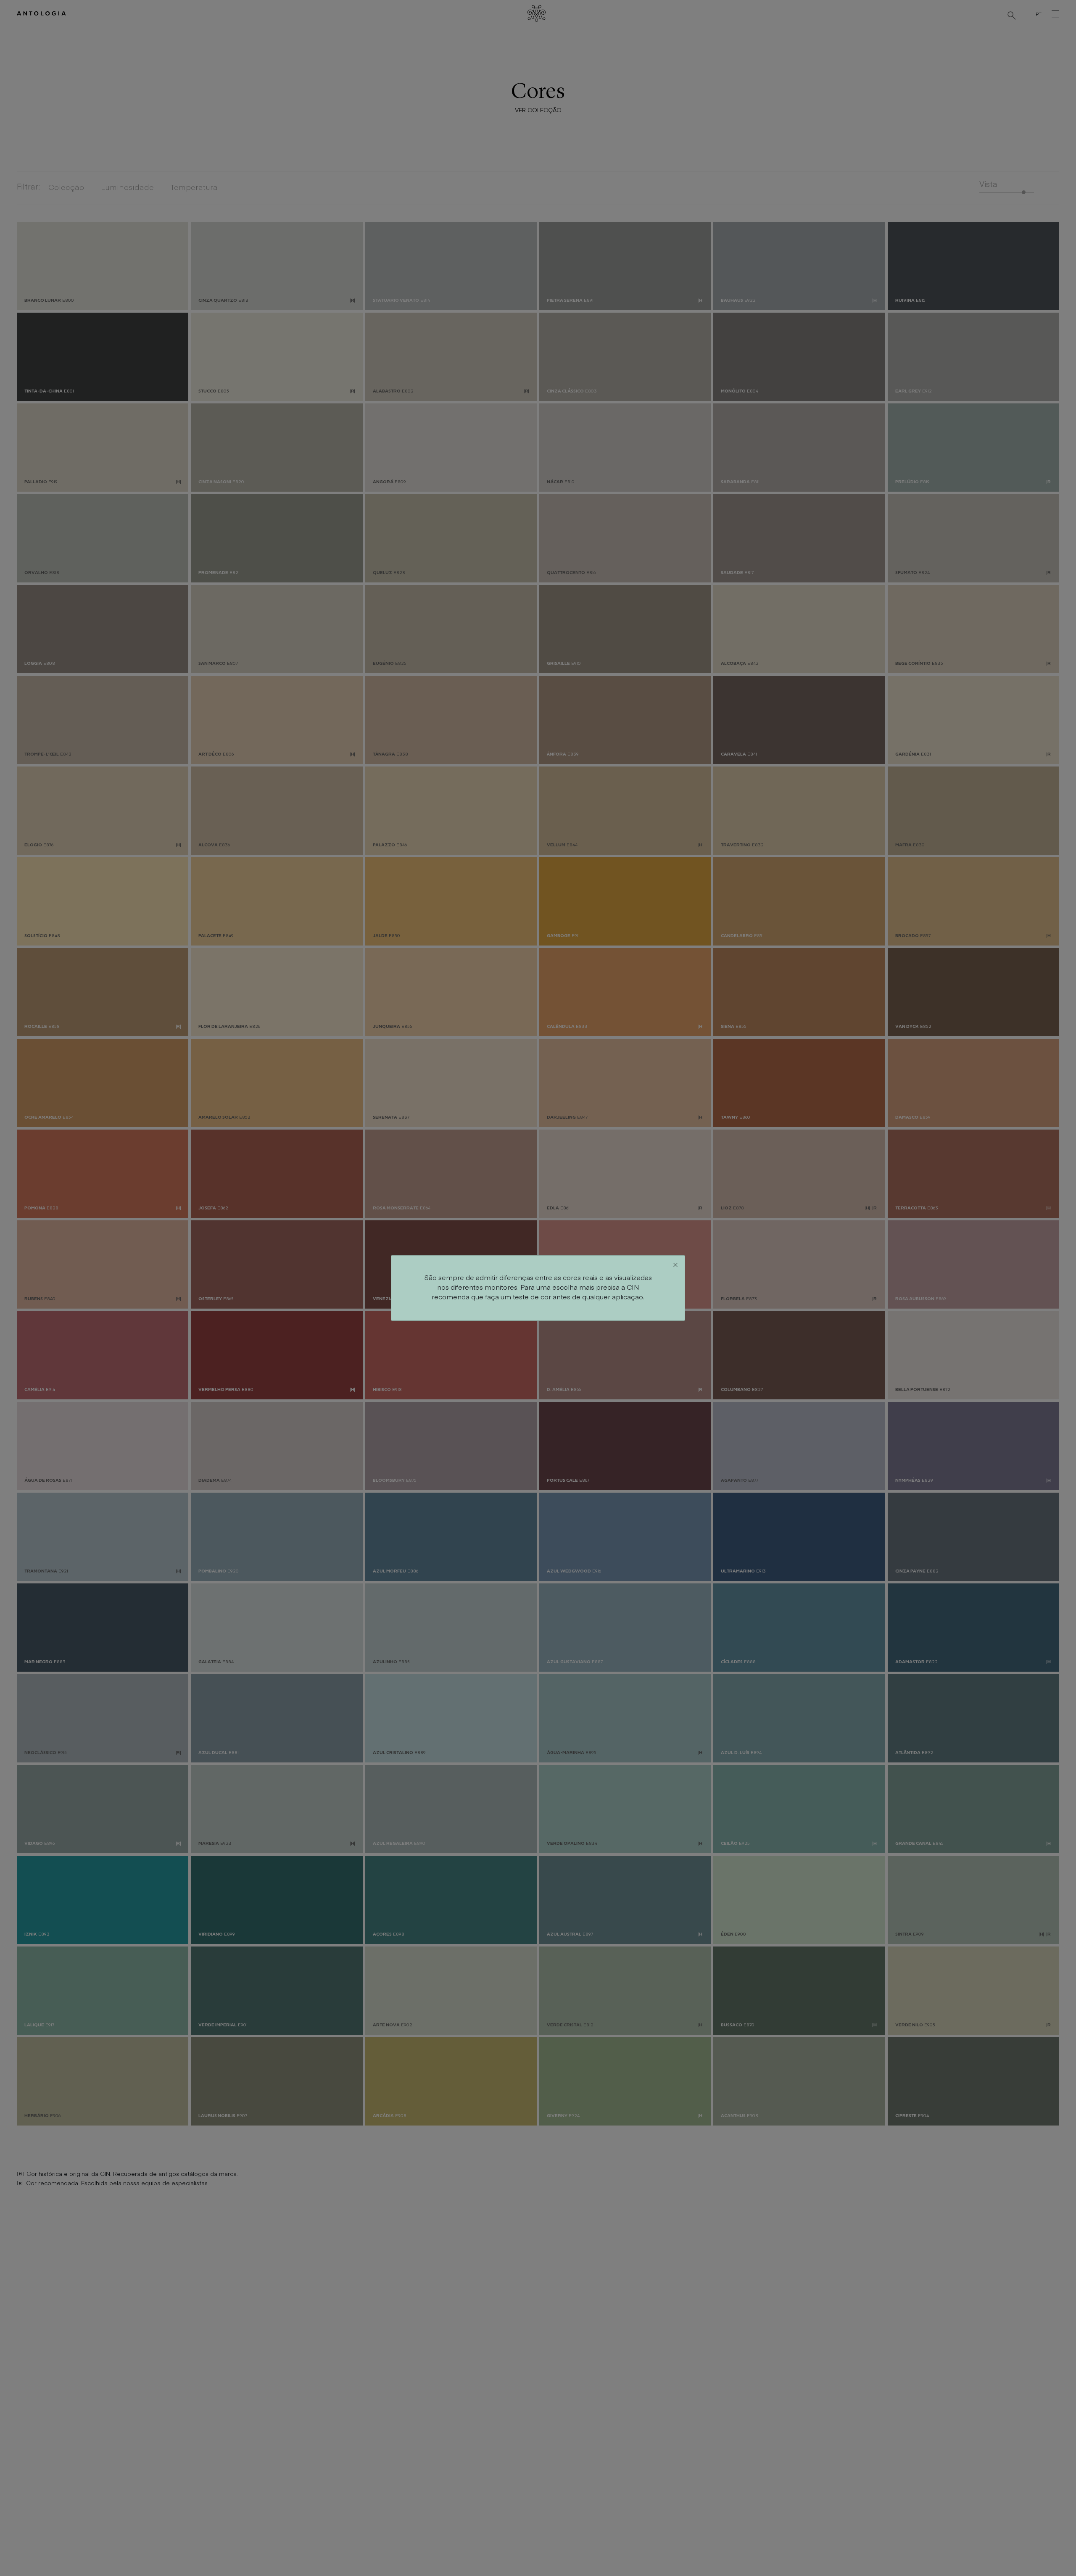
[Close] (675, 1265)
